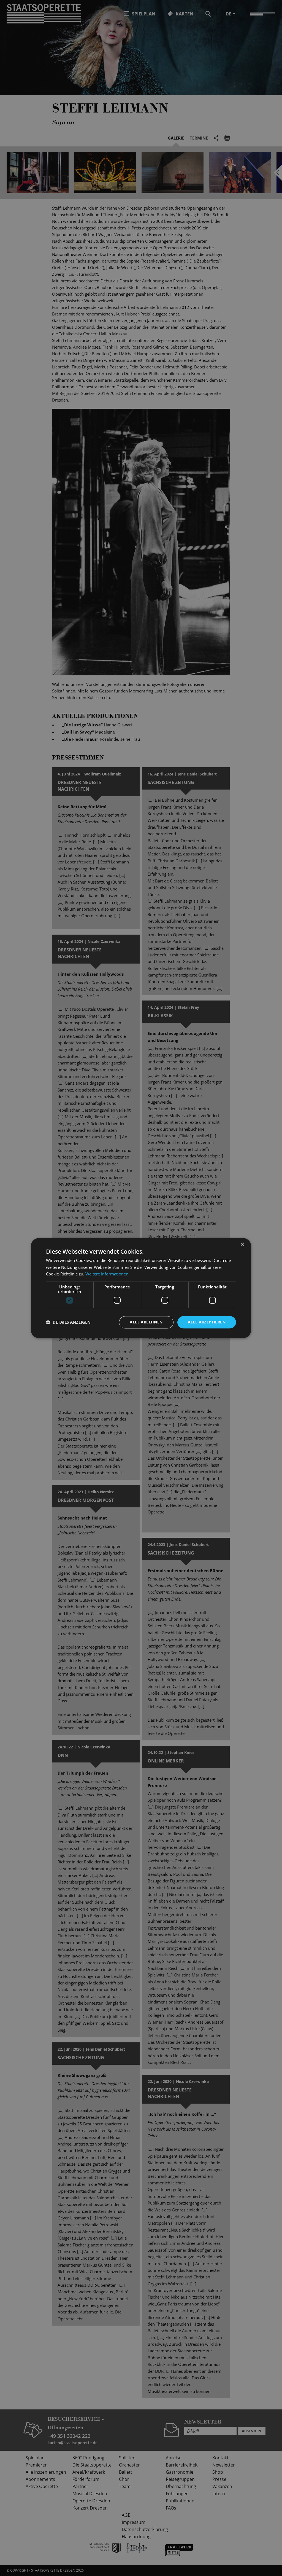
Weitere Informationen (107, 1274)
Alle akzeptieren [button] (207, 1322)
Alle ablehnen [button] (146, 1322)
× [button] (242, 1244)
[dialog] (141, 1288)
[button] (68, 1322)
